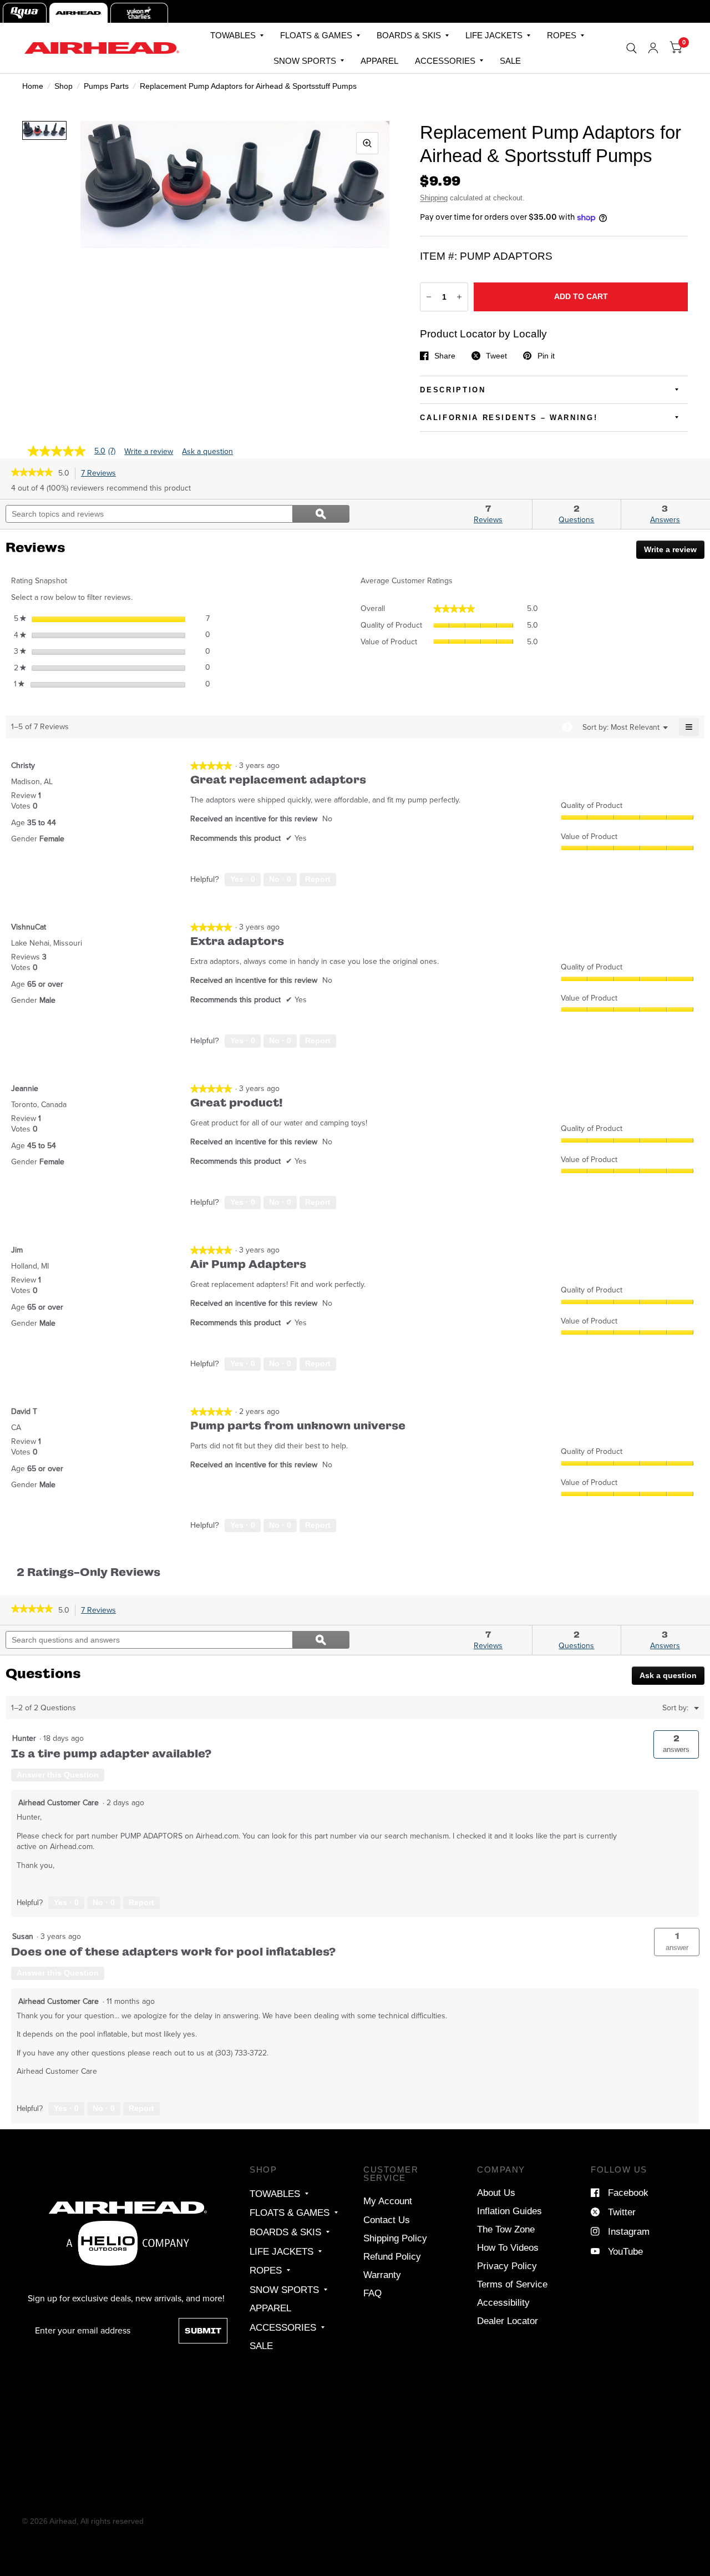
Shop (64, 86)
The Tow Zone (506, 2229)
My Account (388, 2201)
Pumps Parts (106, 86)
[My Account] (653, 48)
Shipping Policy (395, 2238)
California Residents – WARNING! (509, 418)
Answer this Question (58, 1775)
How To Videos (508, 2247)
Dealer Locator (508, 2321)
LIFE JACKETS (494, 35)
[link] (32, 473)
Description (453, 390)
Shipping (434, 198)
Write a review (149, 452)
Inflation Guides (509, 2211)
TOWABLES (233, 35)
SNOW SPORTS (305, 61)
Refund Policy (392, 2256)
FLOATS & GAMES (316, 35)
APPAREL (379, 61)
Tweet (496, 356)
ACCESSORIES (445, 61)
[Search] (632, 48)
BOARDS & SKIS (409, 35)
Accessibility (503, 2302)
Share (445, 356)
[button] (677, 1942)
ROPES (562, 35)
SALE (510, 61)
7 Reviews (101, 473)
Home (33, 86)
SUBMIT (203, 2331)
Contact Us (387, 2220)
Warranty (382, 2275)
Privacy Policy (507, 2266)
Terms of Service (512, 2284)
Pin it (546, 356)
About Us (496, 2193)
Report (318, 879)
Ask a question (207, 452)
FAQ (372, 2293)
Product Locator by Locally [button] (483, 334)
